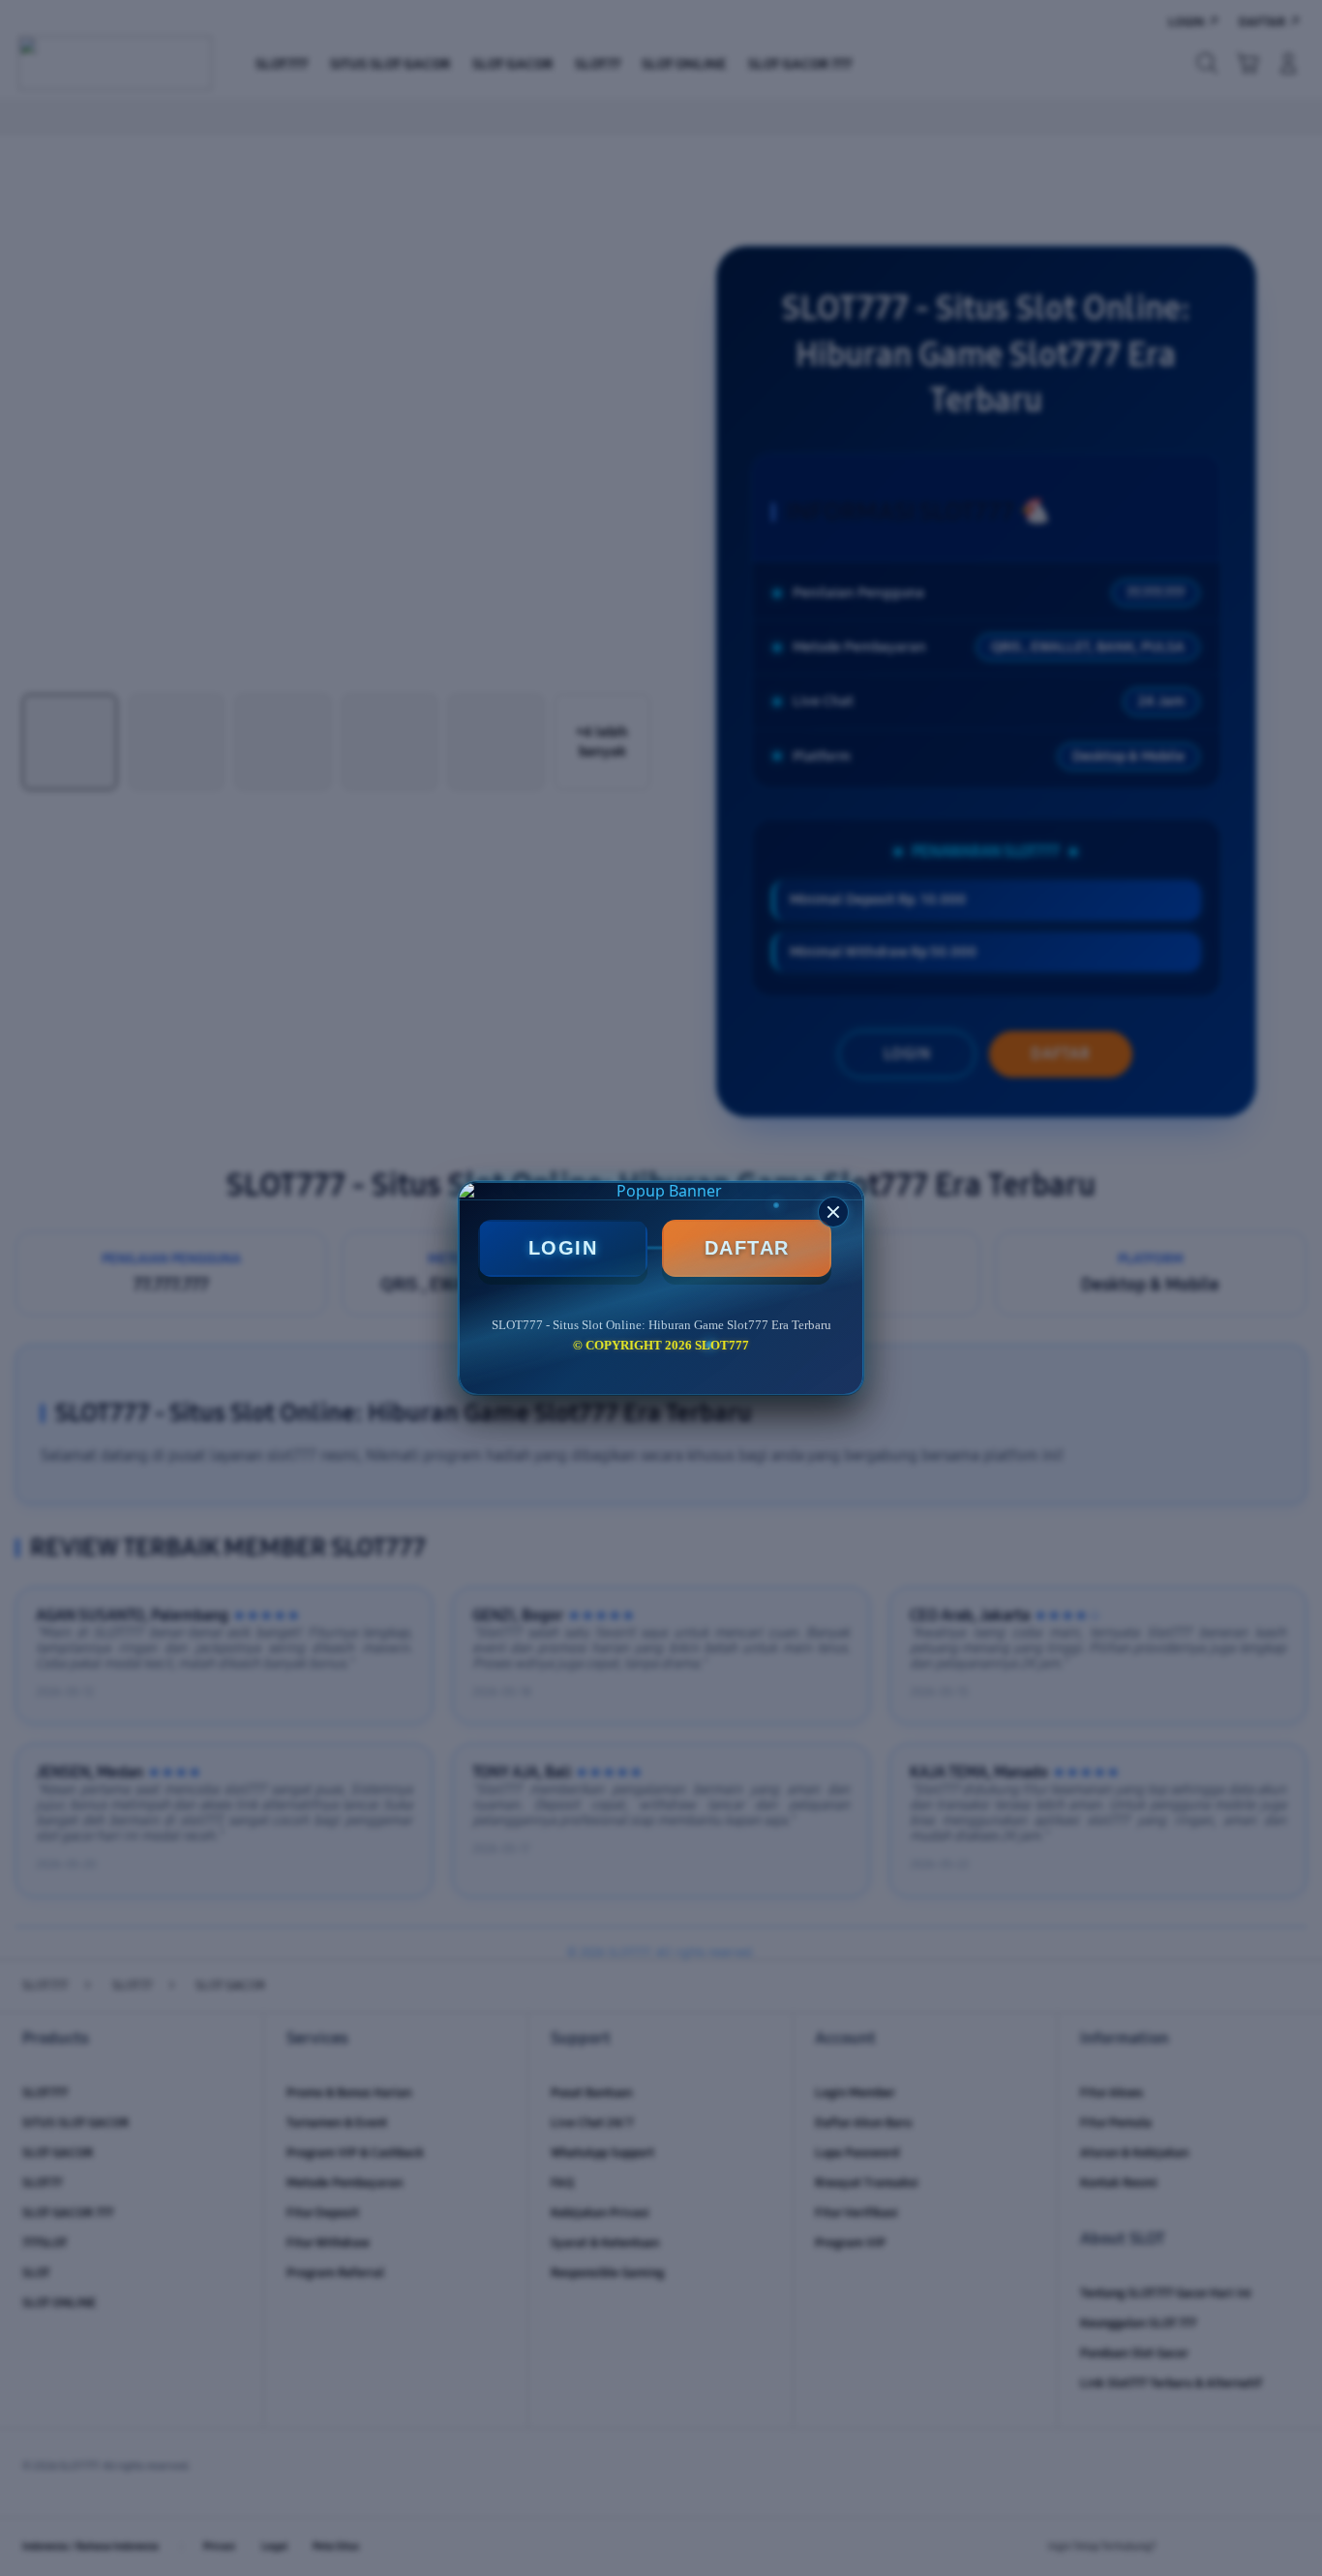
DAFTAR (747, 1248)
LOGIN (563, 1248)
